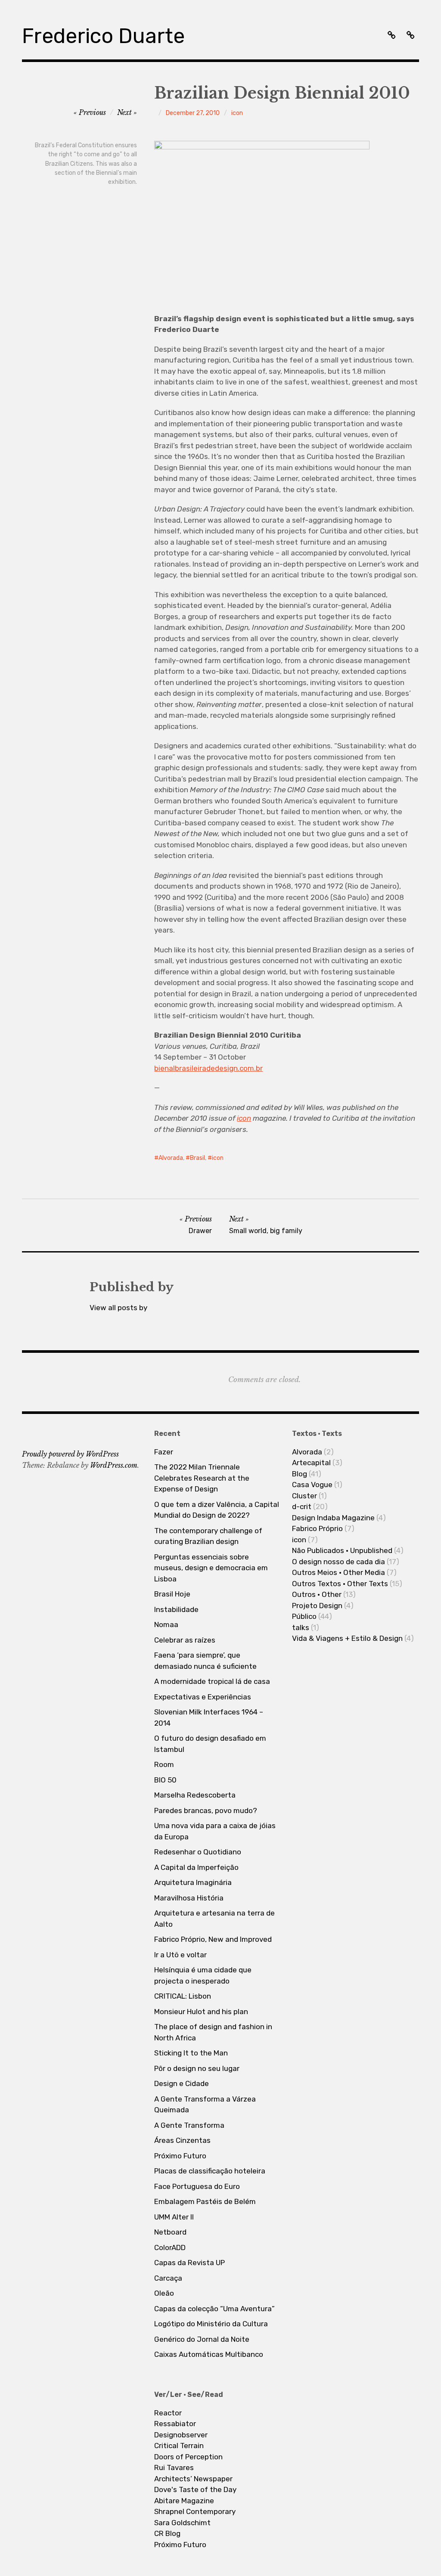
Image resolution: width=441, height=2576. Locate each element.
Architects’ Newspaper (193, 2479)
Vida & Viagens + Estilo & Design (347, 1638)
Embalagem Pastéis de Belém (205, 2201)
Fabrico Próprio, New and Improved (213, 1939)
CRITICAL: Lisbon (183, 1996)
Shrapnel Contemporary (195, 2511)
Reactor (168, 2413)
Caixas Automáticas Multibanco (209, 2354)
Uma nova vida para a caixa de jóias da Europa (215, 1831)
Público (304, 1616)
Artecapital (311, 1463)
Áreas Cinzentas (182, 2140)
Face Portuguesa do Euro (197, 2186)
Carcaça (168, 2278)
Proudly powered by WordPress (70, 1454)
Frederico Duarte (103, 36)
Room (164, 1764)
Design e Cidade (182, 2083)
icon (237, 113)
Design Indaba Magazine (333, 1518)
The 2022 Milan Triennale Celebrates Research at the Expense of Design (202, 1478)
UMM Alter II (174, 2217)
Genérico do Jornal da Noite (202, 2339)
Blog (300, 1474)
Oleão (164, 2293)
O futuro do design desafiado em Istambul (210, 1744)
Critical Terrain (179, 2446)
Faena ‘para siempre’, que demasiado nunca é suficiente (205, 1661)
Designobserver (181, 2435)
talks (301, 1627)
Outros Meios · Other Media (339, 1572)
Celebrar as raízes (185, 1640)
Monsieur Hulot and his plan (201, 2012)
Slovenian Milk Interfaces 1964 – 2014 (209, 1717)
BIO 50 (165, 1780)
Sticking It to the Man (191, 2053)
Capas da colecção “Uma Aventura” (214, 2309)
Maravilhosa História (189, 1898)
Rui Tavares (174, 2468)
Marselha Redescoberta (195, 1795)
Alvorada (171, 1158)
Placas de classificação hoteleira (210, 2171)
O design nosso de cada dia (339, 1562)
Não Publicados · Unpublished (342, 1550)
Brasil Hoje (172, 1594)
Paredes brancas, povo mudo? (206, 1810)
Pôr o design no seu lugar (197, 2068)
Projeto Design (317, 1606)
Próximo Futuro (180, 2156)
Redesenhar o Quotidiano (198, 1852)
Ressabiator (175, 2424)
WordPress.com (114, 1465)
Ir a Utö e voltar (180, 1955)
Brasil (197, 1158)
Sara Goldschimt (182, 2523)
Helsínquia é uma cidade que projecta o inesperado (203, 1975)
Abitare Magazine (184, 2501)
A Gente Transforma (189, 2125)
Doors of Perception (188, 2457)
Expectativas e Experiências (203, 1697)
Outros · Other (317, 1594)
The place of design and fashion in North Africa (213, 2032)
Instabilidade (176, 1609)
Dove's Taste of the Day (195, 2489)
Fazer (164, 1452)
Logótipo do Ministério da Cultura (211, 2324)
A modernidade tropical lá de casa (212, 1681)
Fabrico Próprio (317, 1528)
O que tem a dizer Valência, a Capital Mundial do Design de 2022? (217, 1510)
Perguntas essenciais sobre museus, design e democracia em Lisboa (211, 1568)
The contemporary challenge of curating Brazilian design (208, 1536)
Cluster (304, 1496)
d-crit (302, 1507)
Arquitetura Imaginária (193, 1882)
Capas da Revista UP (189, 2263)
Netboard (170, 2232)
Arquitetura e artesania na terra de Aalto (214, 1919)
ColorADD (170, 2247)
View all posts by (118, 1308)
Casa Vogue (312, 1485)
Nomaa (166, 1624)
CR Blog (167, 2533)
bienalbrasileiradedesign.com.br (208, 1068)
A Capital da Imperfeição (196, 1867)
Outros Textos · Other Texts (340, 1584)
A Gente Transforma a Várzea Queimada (205, 2105)
